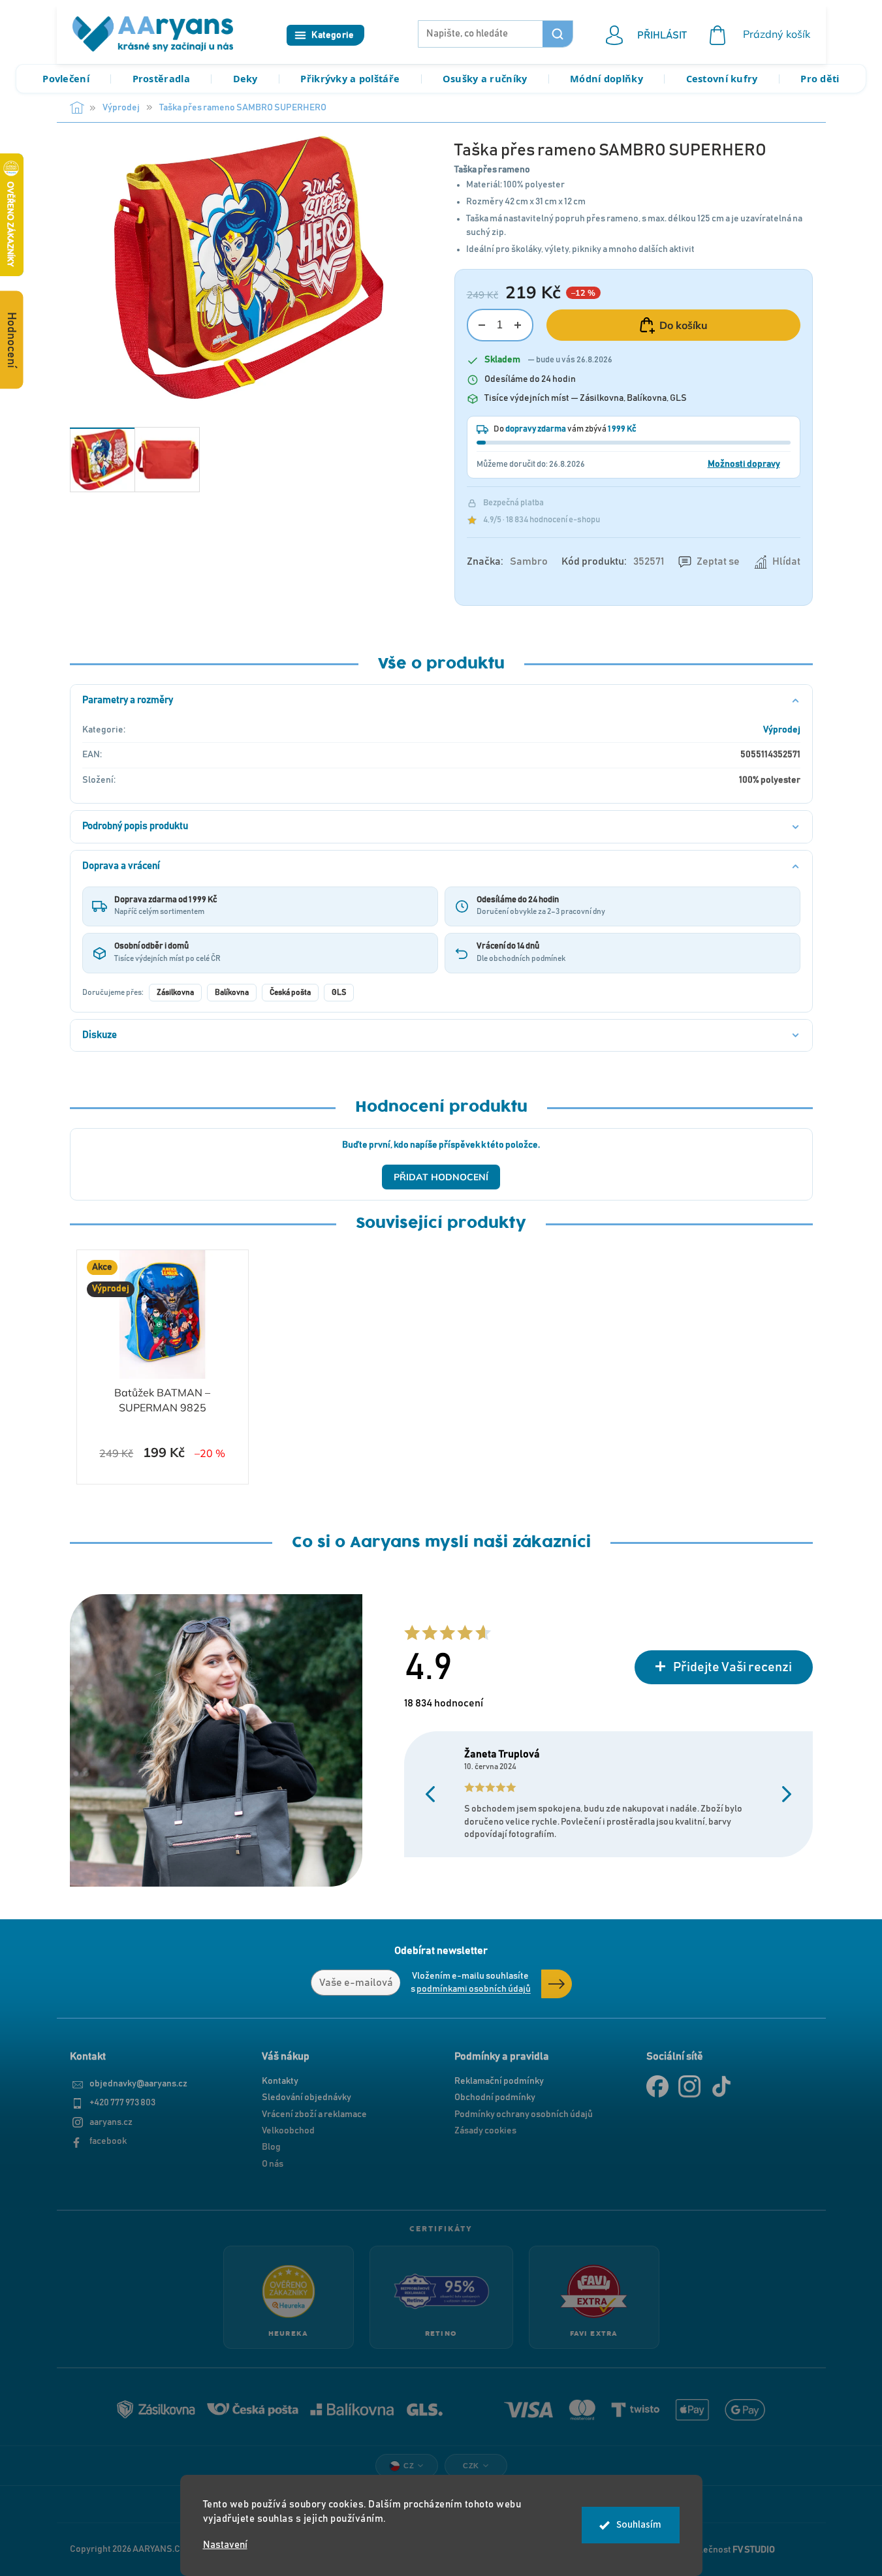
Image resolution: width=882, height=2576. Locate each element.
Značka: (507, 561)
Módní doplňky (606, 78)
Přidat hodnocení (441, 1177)
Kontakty (280, 2081)
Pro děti (820, 78)
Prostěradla (161, 78)
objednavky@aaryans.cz (138, 2084)
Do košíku (684, 325)
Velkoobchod (288, 2131)
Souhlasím (639, 2525)
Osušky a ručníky (485, 78)
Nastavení (225, 2545)
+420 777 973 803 (122, 2103)
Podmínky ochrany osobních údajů (524, 2114)
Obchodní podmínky (495, 2097)
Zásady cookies (485, 2131)
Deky (245, 78)
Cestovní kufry (722, 78)
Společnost (730, 2549)
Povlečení (66, 78)
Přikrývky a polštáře (350, 78)
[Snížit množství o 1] (482, 325)
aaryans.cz (111, 2122)
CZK (471, 2466)
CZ (409, 2466)
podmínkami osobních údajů (474, 1989)
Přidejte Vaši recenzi (732, 1667)
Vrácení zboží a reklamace (314, 2114)
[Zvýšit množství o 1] (518, 325)
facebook (108, 2141)
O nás (273, 2164)
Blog (271, 2147)
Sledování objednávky (307, 2097)
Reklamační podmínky (499, 2081)
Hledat (558, 34)
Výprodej (782, 730)
